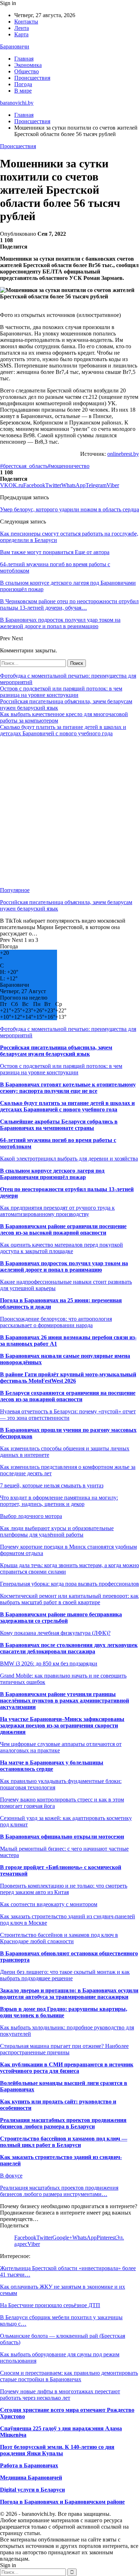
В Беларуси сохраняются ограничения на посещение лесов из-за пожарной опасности (68, 1396)
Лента (22, 28)
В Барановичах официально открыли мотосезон (62, 1837)
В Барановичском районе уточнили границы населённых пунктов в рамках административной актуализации (65, 1701)
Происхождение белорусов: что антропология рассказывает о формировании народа (56, 1322)
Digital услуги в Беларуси (32, 2490)
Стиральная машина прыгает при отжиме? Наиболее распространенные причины (64, 2049)
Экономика (28, 65)
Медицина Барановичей (31, 2478)
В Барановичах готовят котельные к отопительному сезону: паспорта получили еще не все (68, 1088)
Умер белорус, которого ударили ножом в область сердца (69, 509)
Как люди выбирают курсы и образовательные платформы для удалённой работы (57, 1531)
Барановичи (15, 46)
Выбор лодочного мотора (31, 1516)
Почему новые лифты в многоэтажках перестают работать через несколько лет (60, 2395)
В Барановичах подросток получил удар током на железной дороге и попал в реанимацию (64, 1266)
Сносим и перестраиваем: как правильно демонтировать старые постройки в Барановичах (69, 2376)
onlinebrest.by (123, 454)
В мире (23, 91)
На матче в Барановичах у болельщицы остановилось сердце (52, 1766)
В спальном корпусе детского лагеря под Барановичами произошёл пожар (52, 1174)
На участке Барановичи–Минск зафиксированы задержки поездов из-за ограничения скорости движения (62, 1725)
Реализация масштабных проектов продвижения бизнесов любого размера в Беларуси (63, 2123)
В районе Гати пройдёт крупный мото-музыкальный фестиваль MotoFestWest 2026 (68, 1378)
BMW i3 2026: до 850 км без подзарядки (49, 1664)
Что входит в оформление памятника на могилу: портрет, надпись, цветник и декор (59, 1501)
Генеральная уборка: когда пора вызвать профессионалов (69, 1584)
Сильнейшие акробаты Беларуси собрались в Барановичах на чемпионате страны (59, 1125)
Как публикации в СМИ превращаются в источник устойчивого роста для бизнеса (67, 2068)
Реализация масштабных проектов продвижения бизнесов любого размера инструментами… (59, 2191)
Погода (23, 84)
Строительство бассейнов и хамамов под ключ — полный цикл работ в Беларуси (64, 2142)
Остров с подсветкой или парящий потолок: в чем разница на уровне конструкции (61, 692)
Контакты (26, 22)
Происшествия (32, 78)
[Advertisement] (69, 812)
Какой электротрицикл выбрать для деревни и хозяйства (69, 1159)
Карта (21, 34)
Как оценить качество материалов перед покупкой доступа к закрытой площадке (61, 1248)
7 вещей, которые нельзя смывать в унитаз (52, 1485)
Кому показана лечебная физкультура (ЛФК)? (55, 1633)
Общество (27, 71)
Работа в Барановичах (29, 2465)
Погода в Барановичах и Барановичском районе (62, 2502)
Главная (24, 59)
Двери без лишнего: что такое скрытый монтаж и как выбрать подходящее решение (65, 1975)
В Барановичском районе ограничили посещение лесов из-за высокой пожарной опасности (63, 1229)
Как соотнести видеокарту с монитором (49, 1904)
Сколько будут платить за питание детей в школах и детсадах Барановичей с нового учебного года (63, 730)
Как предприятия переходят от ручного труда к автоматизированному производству (57, 1211)
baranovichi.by (17, 103)
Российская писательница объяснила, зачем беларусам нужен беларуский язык (56, 1051)
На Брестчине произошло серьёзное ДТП (50, 2305)
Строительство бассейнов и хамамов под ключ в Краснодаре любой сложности (59, 1938)
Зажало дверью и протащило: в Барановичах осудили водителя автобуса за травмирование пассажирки (69, 1994)
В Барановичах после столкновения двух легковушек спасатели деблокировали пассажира (69, 1648)
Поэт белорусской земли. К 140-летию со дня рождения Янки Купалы (57, 2450)
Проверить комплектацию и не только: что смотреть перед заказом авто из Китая (64, 1889)
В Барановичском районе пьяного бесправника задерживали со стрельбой (61, 1618)
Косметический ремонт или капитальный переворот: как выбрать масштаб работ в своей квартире (69, 1599)
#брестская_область (24, 466)
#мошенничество (69, 466)
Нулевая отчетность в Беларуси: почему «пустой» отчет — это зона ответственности (68, 1415)
